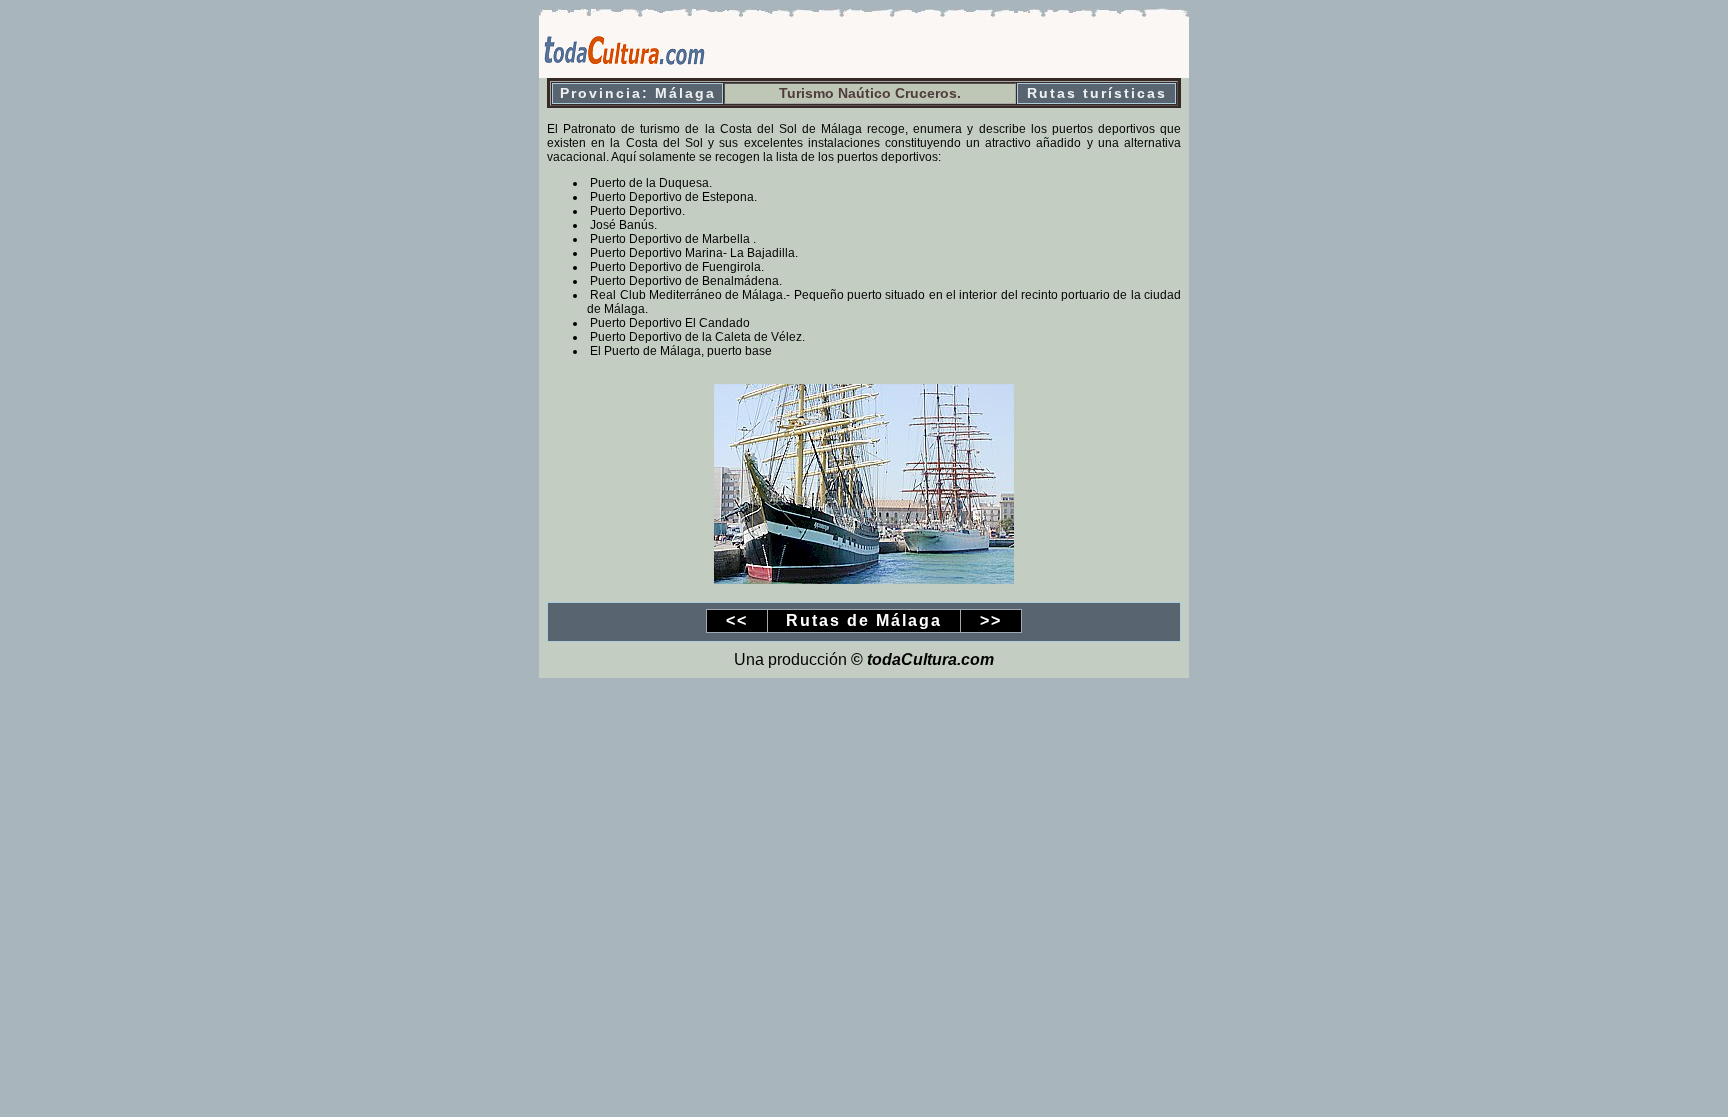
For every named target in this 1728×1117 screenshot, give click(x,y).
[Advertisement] (955, 48)
